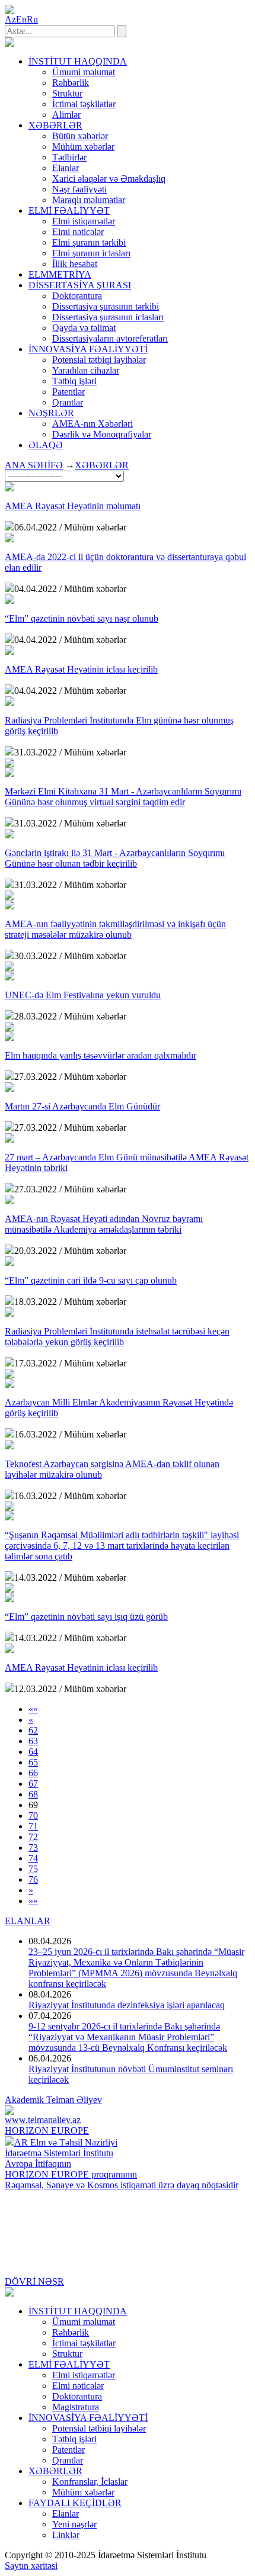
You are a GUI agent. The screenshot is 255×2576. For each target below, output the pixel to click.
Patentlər (68, 392)
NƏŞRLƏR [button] (51, 413)
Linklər (66, 2535)
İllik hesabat (75, 264)
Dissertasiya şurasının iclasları (108, 317)
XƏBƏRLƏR (102, 465)
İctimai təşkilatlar (84, 104)
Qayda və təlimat (84, 328)
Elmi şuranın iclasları (91, 253)
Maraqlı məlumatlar (89, 200)
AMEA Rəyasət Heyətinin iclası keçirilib (81, 669)
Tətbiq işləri (74, 381)
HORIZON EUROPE (47, 2130)
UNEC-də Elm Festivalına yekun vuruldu (83, 995)
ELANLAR (28, 1921)
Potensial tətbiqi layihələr (99, 360)
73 (33, 1847)
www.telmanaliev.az (43, 2120)
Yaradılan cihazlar (86, 370)
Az (10, 19)
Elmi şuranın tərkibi (89, 242)
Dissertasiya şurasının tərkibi (106, 306)
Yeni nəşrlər (74, 2524)
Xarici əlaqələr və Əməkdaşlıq (109, 179)
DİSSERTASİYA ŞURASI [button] (80, 285)
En (21, 19)
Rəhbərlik (71, 83)
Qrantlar (68, 402)
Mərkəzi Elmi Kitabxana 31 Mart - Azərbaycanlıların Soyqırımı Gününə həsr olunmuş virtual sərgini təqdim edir (123, 797)
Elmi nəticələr (78, 232)
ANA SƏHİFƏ (34, 465)
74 (33, 1858)
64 (33, 1752)
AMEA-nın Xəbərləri (93, 424)
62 (33, 1730)
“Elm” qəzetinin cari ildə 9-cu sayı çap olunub (91, 1280)
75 (33, 1869)
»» (33, 1901)
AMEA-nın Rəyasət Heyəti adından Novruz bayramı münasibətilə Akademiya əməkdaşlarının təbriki (104, 1224)
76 (33, 1879)
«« (33, 1709)
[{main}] (9, 44)
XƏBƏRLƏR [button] (55, 125)
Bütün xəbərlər (80, 136)
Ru (32, 19)
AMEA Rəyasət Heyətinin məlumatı (73, 506)
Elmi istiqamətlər (84, 221)
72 (33, 1837)
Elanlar (66, 168)
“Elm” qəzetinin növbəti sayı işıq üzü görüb (86, 1617)
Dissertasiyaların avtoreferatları (110, 338)
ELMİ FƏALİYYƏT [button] (69, 210)
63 (33, 1741)
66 (33, 1773)
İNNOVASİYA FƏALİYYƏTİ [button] (88, 349)
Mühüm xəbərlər (83, 147)
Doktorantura (77, 296)
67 (33, 1784)
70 (33, 1816)
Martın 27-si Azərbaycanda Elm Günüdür (82, 1106)
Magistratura (76, 2407)
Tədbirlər (69, 157)
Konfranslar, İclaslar (90, 2482)
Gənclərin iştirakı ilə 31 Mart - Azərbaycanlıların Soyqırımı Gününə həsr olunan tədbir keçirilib (115, 858)
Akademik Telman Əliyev (53, 2100)
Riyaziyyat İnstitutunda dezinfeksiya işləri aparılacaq (127, 2005)
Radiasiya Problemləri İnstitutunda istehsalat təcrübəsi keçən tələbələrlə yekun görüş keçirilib (117, 1337)
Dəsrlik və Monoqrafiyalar (102, 434)
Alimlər (66, 115)
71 (33, 1826)
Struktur (67, 93)
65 (33, 1762)
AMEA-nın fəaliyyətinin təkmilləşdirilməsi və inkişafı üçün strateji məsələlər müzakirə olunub (115, 929)
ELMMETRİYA (60, 274)
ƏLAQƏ (46, 445)
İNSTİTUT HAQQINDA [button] (78, 61)
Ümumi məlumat (84, 72)
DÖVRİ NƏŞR (34, 2281)
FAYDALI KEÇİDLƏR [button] (75, 2503)
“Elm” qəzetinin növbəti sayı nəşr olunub (82, 618)
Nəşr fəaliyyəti (79, 189)
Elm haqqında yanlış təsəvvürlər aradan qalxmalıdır (101, 1055)
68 (33, 1794)
